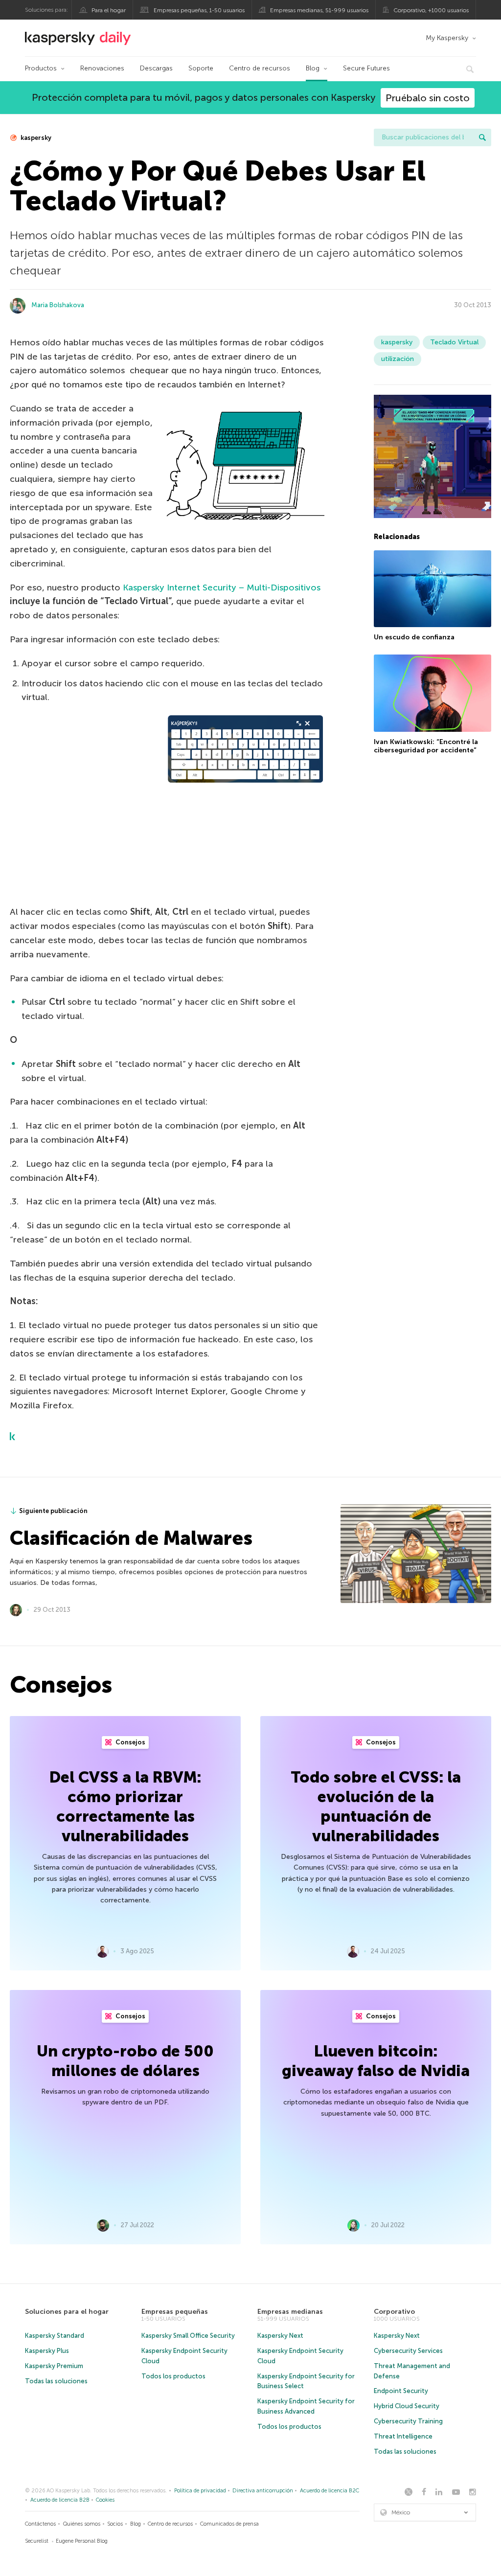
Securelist (37, 2541)
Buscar (482, 137)
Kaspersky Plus (47, 2351)
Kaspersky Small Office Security (188, 2336)
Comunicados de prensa (229, 2524)
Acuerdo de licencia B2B (60, 2500)
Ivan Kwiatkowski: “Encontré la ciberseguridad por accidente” (426, 746)
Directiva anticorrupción (263, 2491)
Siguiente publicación (53, 1511)
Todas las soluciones (56, 2381)
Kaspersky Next (280, 2336)
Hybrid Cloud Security (407, 2406)
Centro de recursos (260, 68)
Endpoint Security (401, 2391)
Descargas (156, 68)
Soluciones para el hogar (67, 2312)
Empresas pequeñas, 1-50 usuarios (199, 10)
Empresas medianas (290, 2312)
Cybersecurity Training (408, 2421)
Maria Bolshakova (58, 305)
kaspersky (35, 138)
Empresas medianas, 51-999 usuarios (319, 10)
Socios (115, 2524)
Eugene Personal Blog (82, 2541)
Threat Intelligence (403, 2436)
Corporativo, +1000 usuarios (431, 10)
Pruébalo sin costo (428, 98)
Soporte (201, 68)
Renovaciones (102, 68)
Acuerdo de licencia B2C (330, 2491)
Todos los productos (173, 2376)
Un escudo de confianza (414, 637)
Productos (41, 68)
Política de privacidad (200, 2491)
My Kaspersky (447, 38)
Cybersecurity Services (408, 2351)
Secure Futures (366, 68)
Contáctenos (40, 2524)
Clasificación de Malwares (131, 1538)
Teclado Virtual (454, 342)
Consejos (130, 1742)
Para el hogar (109, 10)
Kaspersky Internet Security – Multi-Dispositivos (222, 588)
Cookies (105, 2500)
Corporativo (394, 2312)
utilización (398, 359)
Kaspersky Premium (54, 2366)
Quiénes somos (82, 2524)
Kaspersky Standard (55, 2336)
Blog (313, 68)
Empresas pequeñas (175, 2312)
